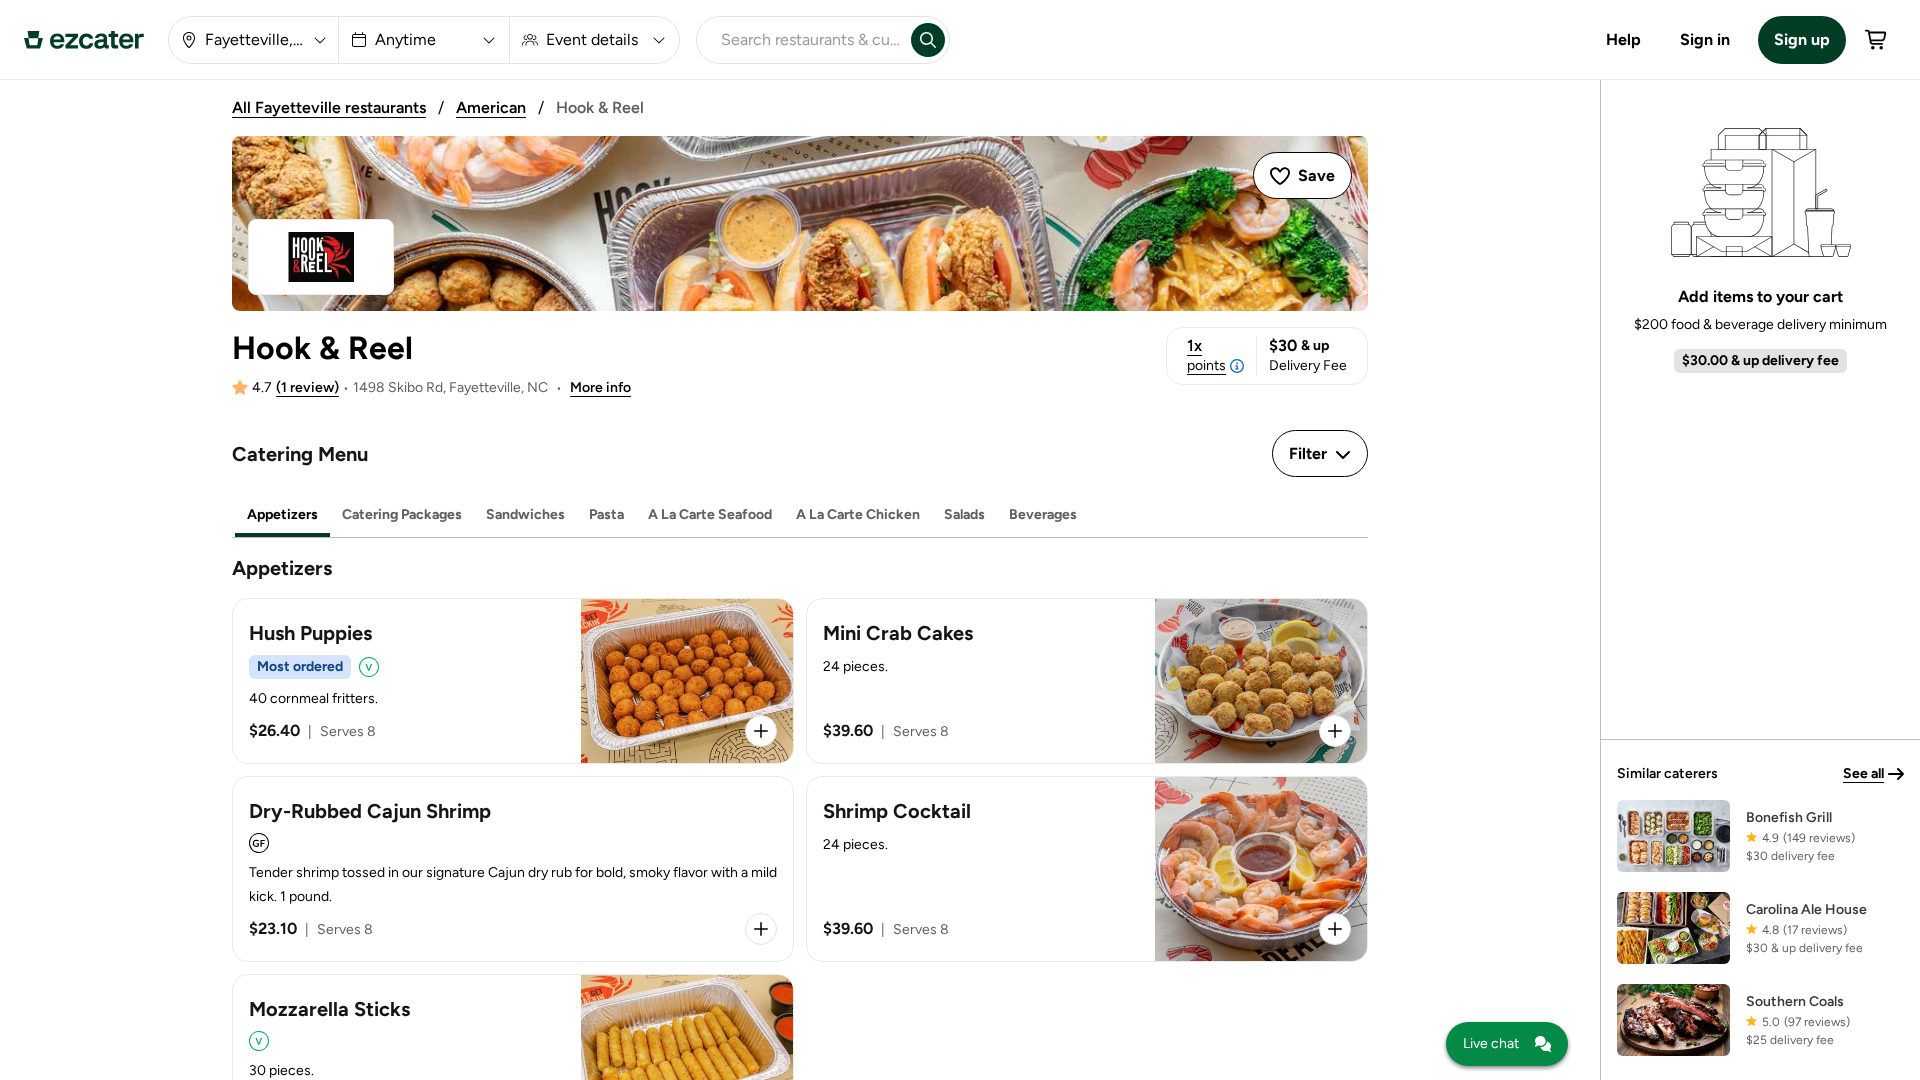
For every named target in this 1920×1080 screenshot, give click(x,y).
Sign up (1802, 39)
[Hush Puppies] (513, 681)
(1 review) (307, 387)
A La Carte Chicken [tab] (858, 514)
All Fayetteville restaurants (329, 107)
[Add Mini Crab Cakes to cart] (1335, 731)
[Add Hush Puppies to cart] (761, 731)
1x (1206, 355)
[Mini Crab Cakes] (1087, 681)
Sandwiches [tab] (525, 514)
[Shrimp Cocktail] (1087, 869)
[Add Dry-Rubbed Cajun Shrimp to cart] (761, 929)
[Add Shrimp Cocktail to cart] (1335, 929)
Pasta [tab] (606, 514)
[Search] (928, 40)
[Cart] (1877, 40)
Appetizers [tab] (282, 514)
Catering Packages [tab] (402, 514)
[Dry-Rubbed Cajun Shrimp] (513, 869)
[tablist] (800, 515)
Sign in (1705, 39)
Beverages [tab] (1043, 514)
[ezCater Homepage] (84, 40)
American (491, 107)
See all (1863, 773)
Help (1623, 39)
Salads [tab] (964, 514)
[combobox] (800, 40)
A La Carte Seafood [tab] (710, 514)
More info (600, 387)
